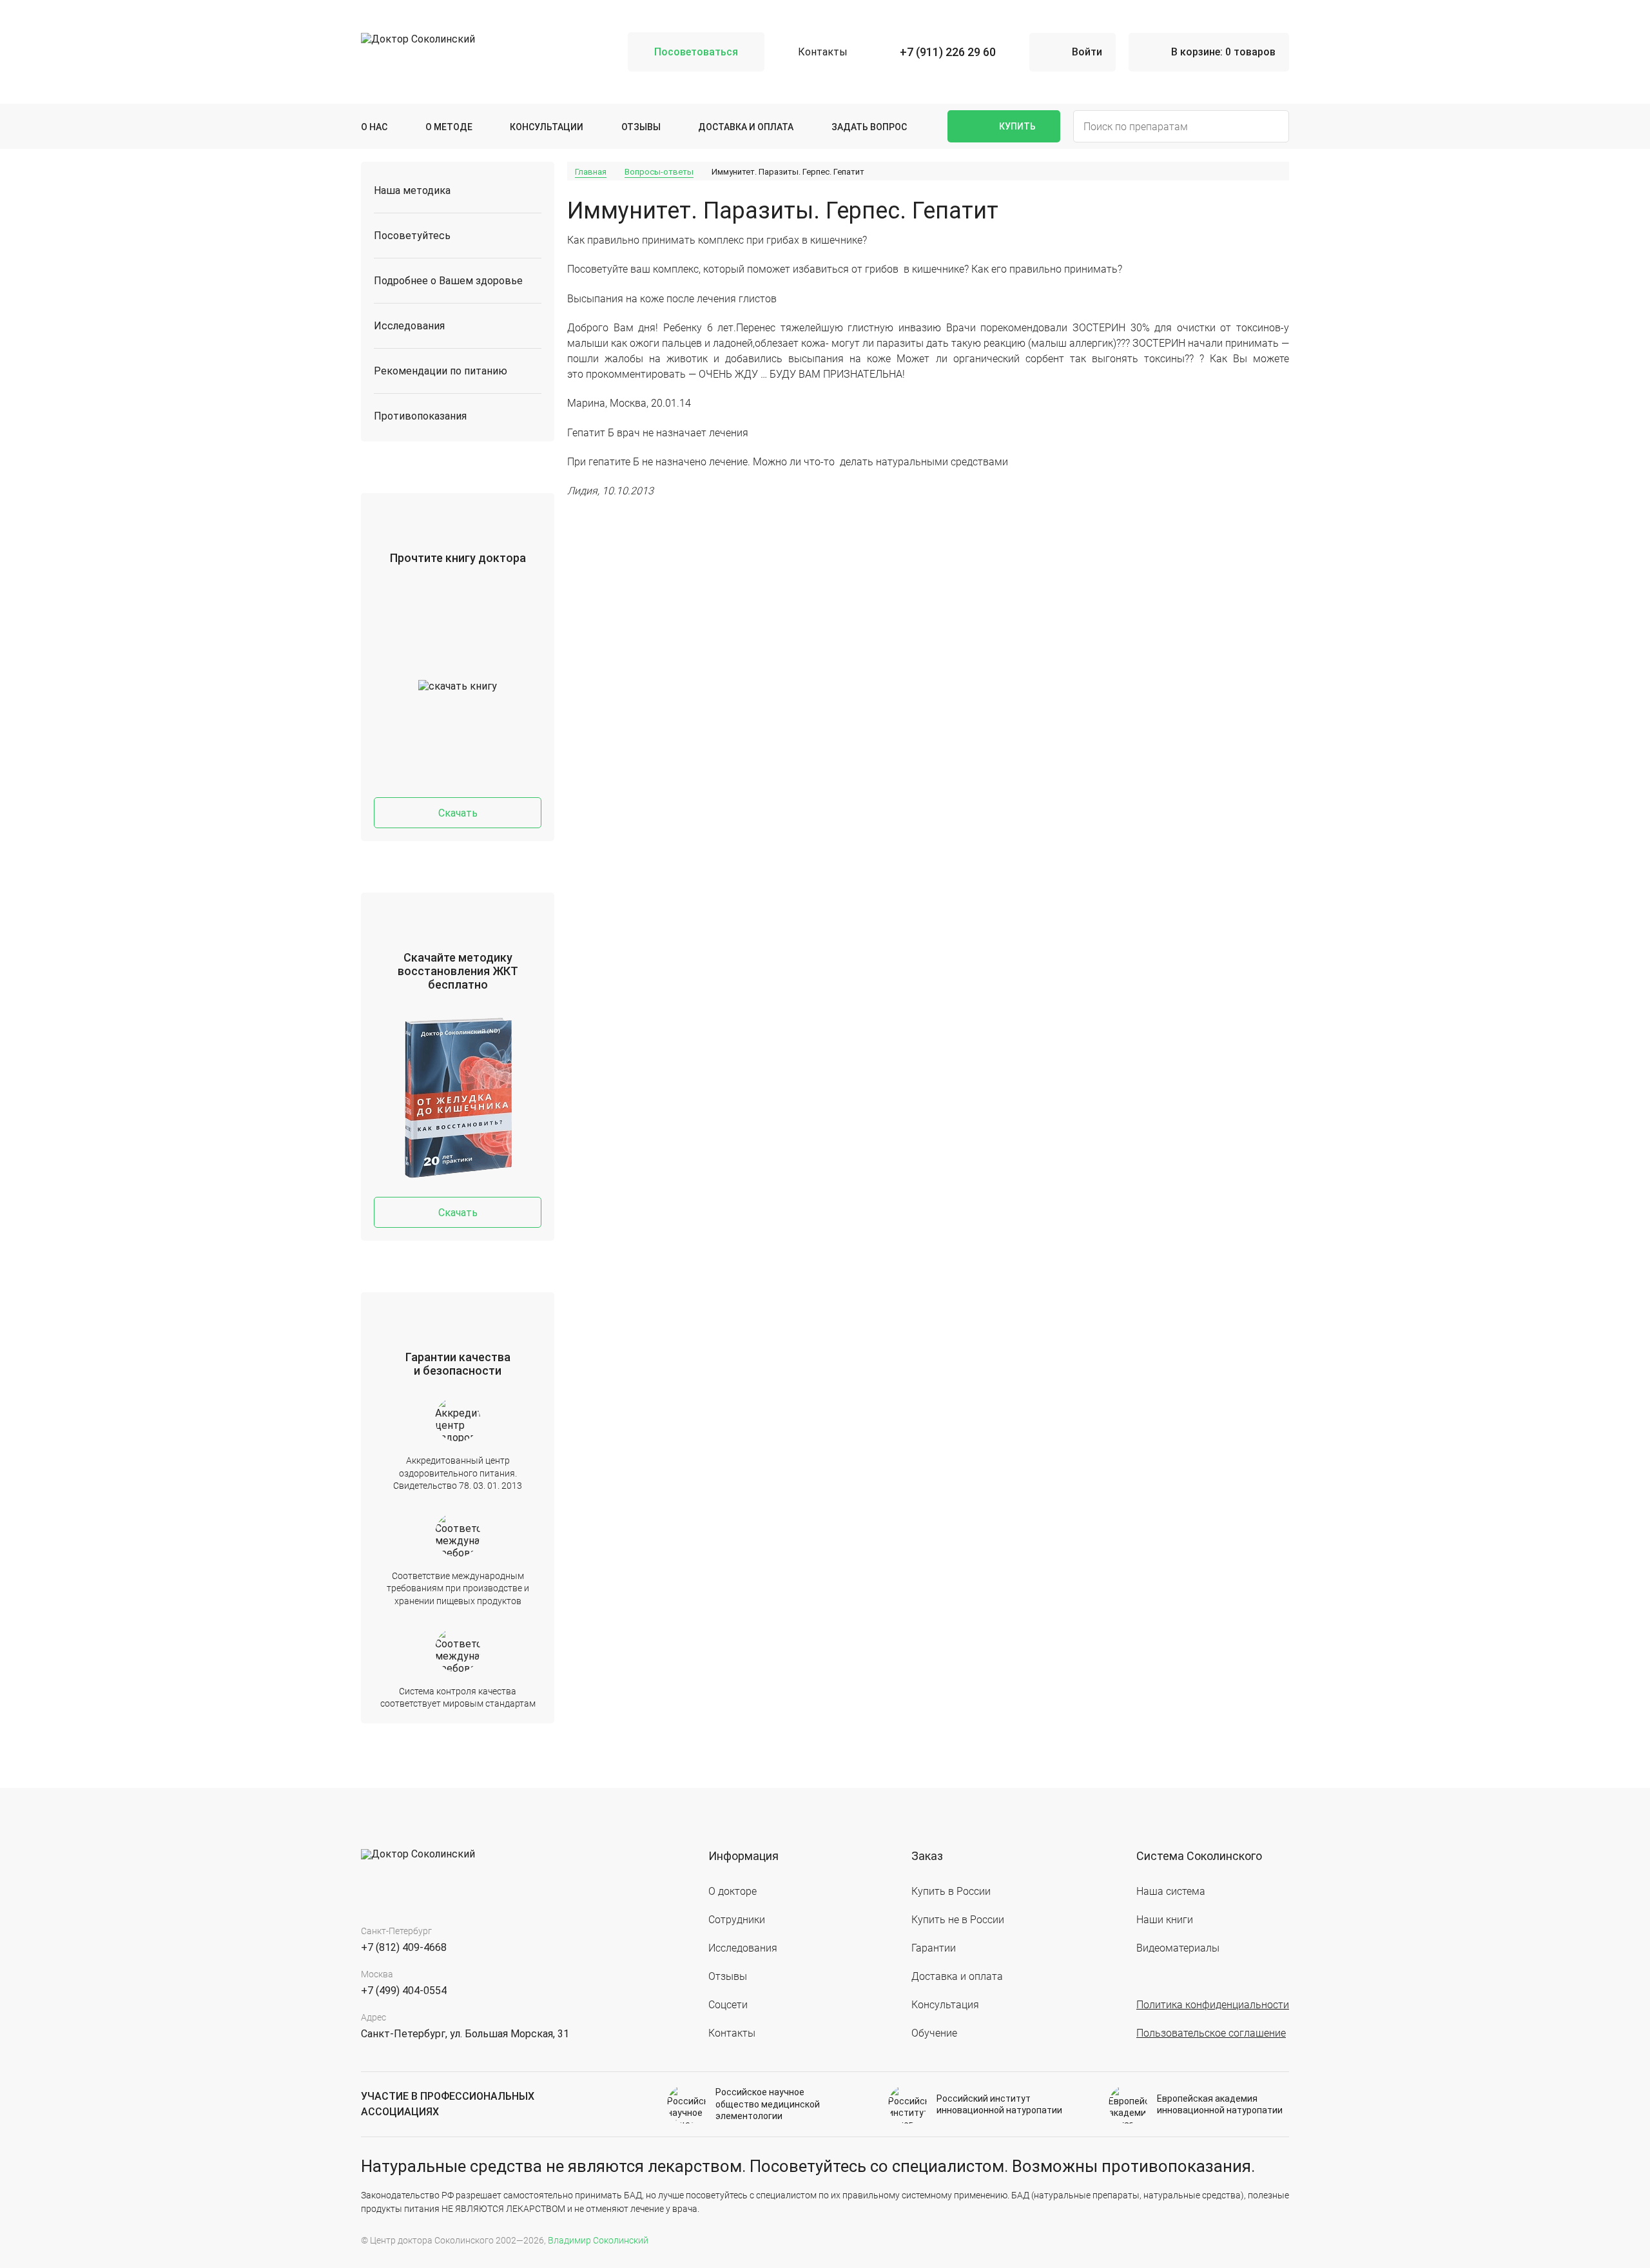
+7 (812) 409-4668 (404, 1947)
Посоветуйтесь (412, 236)
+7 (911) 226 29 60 (948, 52)
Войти (1087, 52)
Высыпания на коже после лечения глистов (672, 299)
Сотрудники (737, 1920)
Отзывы (641, 127)
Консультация (945, 2005)
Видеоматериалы (1178, 1948)
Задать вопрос (869, 127)
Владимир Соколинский (598, 2240)
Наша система (1171, 1891)
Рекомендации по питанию (441, 371)
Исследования (409, 326)
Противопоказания (420, 416)
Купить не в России (958, 1920)
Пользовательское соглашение (1211, 2033)
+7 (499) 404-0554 (404, 1991)
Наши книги (1165, 1920)
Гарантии (934, 1948)
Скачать (458, 813)
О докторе (733, 1891)
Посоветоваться (696, 52)
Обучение (934, 2033)
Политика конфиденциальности (1213, 2005)
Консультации (547, 127)
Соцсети (728, 2005)
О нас (374, 127)
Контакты (823, 52)
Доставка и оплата (957, 1976)
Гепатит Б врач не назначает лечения (658, 433)
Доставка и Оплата (746, 127)
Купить (1017, 126)
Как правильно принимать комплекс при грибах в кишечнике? (717, 240)
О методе (449, 127)
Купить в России (951, 1891)
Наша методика (412, 190)
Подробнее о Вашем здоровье (448, 281)
